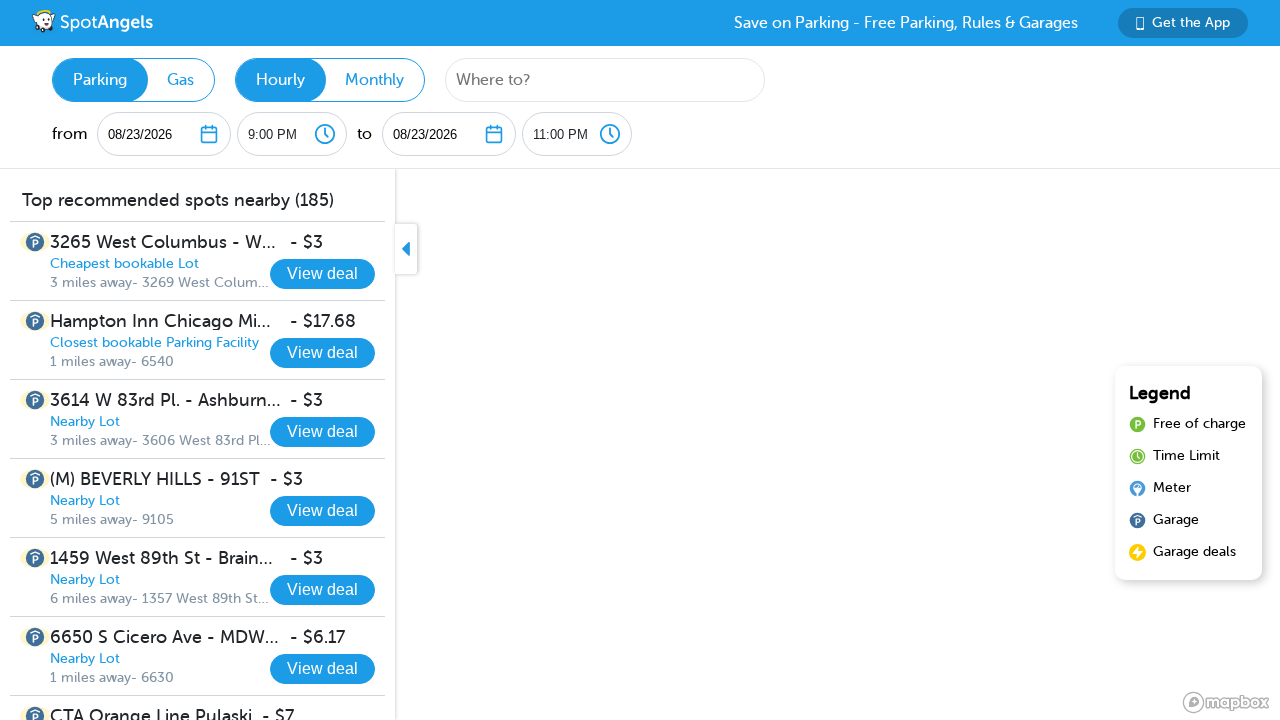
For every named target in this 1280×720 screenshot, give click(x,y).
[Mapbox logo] (1226, 702)
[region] (640, 444)
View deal (322, 273)
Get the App (1191, 22)
